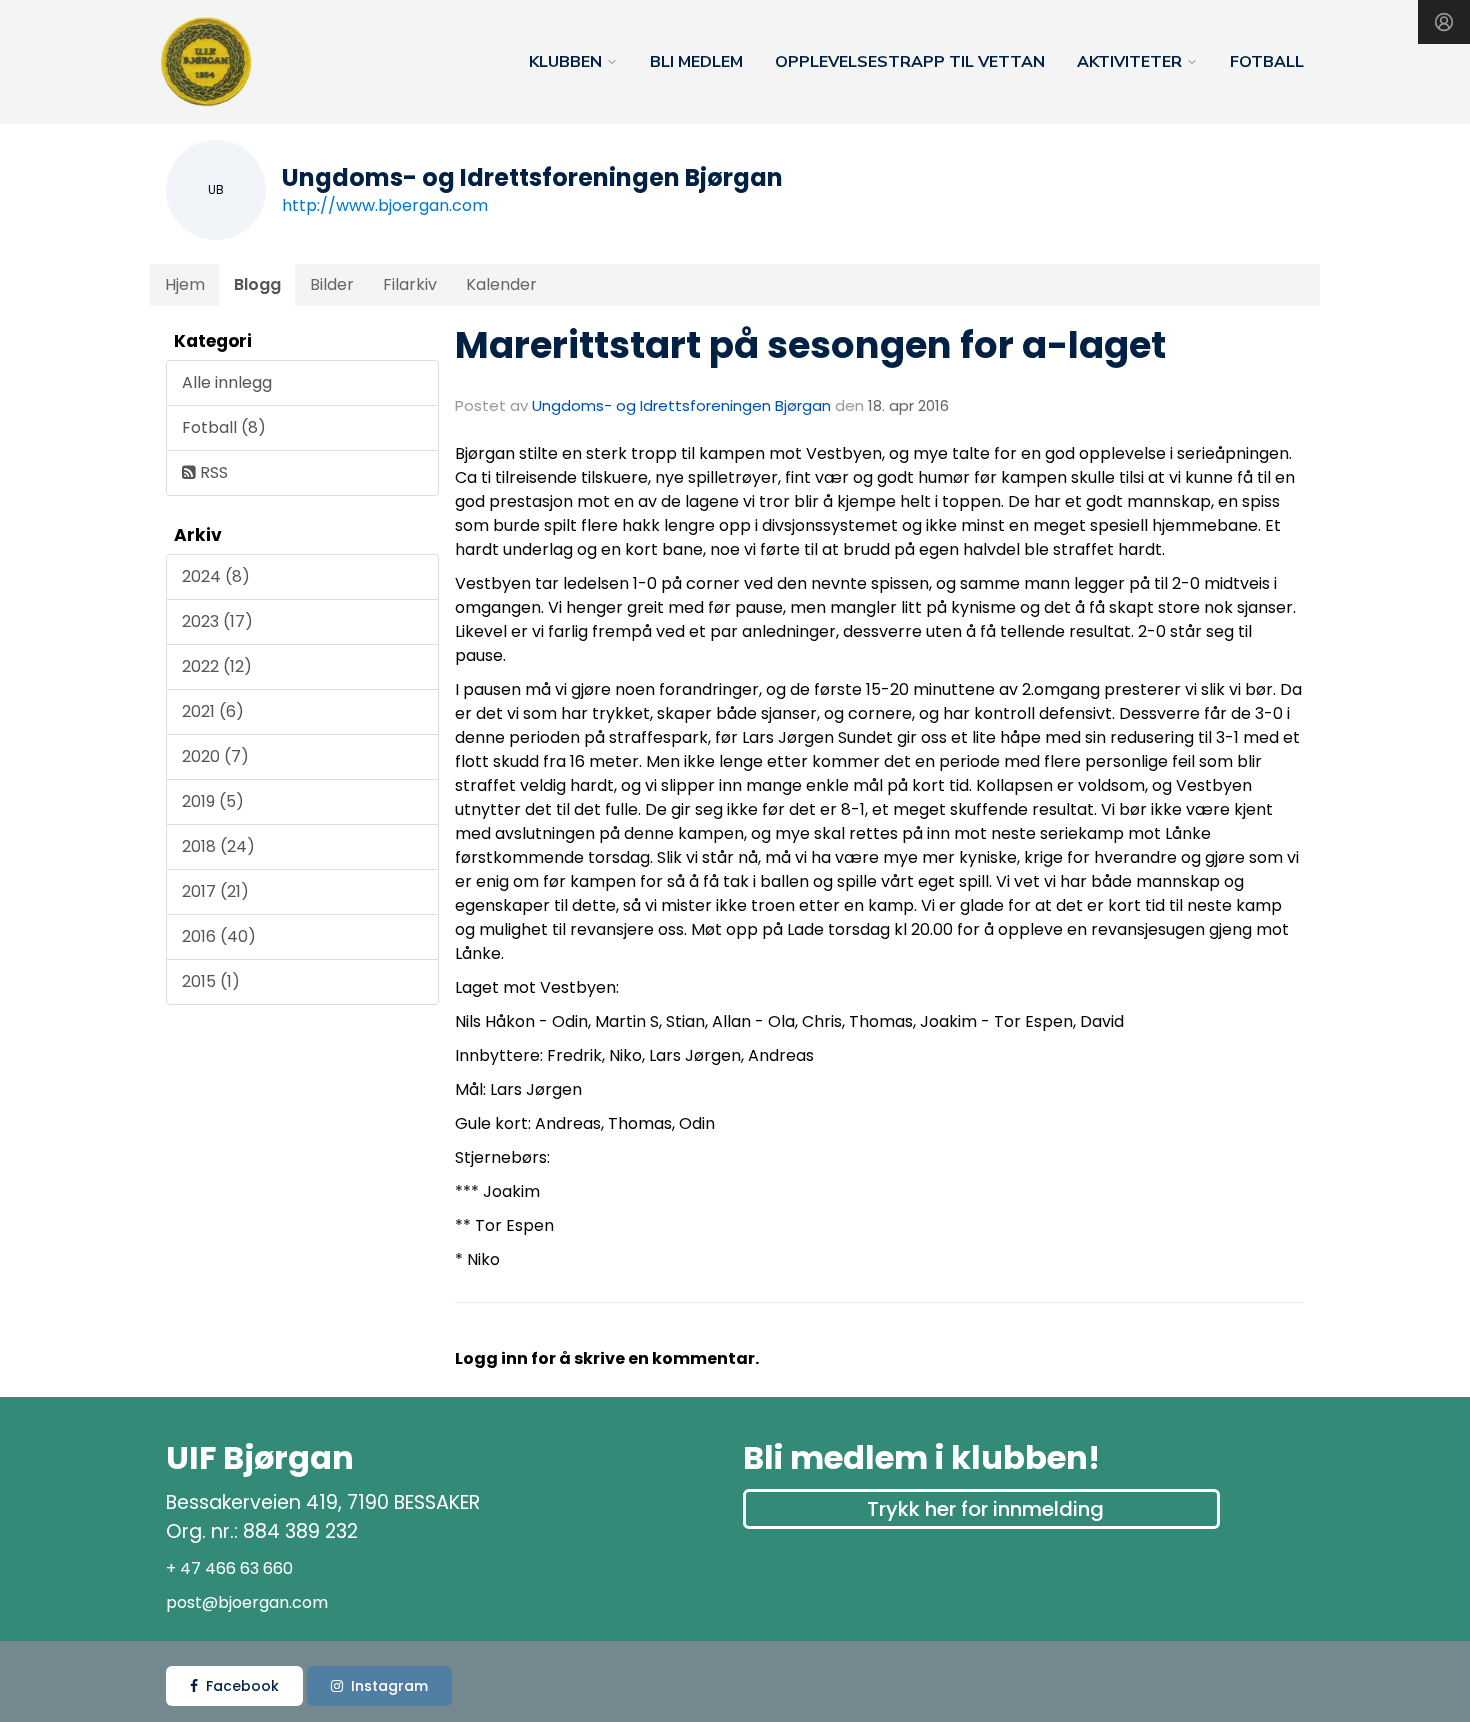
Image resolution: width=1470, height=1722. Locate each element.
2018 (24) (218, 846)
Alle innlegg (227, 382)
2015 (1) (211, 981)
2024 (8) (216, 576)
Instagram (389, 1686)
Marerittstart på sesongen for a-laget (810, 345)
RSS (212, 472)
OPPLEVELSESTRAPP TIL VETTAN (910, 62)
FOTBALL (1267, 62)
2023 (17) (217, 621)
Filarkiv (410, 284)
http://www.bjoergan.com (385, 205)
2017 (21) (215, 891)
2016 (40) (219, 936)
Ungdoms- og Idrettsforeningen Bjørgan (681, 405)
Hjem (185, 284)
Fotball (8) (224, 427)
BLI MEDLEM (696, 62)
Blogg (257, 284)
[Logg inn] (1444, 22)
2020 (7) (215, 756)
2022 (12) (217, 666)
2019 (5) (213, 801)
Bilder (332, 284)
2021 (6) (213, 711)
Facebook (242, 1686)
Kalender (501, 284)
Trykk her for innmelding (985, 1509)
